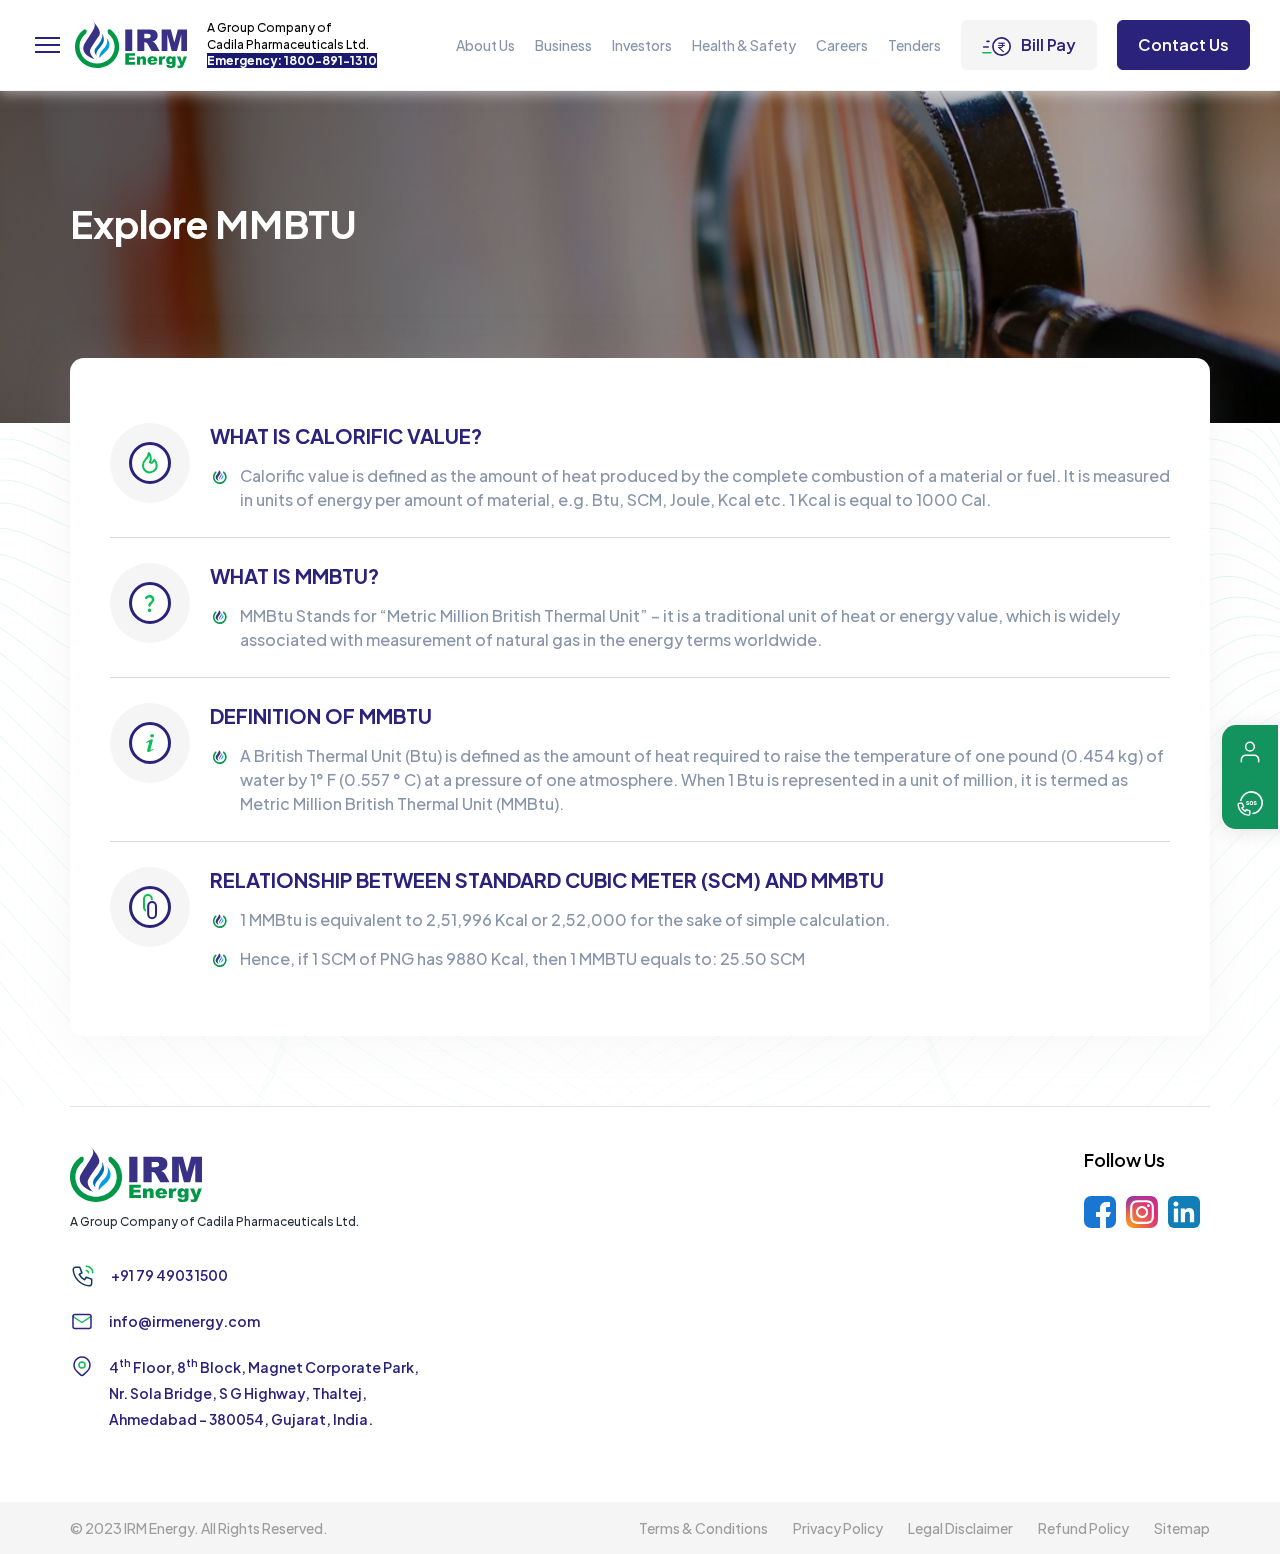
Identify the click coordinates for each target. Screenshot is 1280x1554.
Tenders (914, 45)
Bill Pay (1048, 44)
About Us (485, 45)
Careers (842, 45)
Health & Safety (744, 45)
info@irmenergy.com (184, 1321)
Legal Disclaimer (960, 1528)
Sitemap (1182, 1528)
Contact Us (1183, 44)
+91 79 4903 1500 (169, 1275)
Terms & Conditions (703, 1528)
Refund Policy (1083, 1528)
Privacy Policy (838, 1528)
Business (563, 45)
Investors (642, 45)
